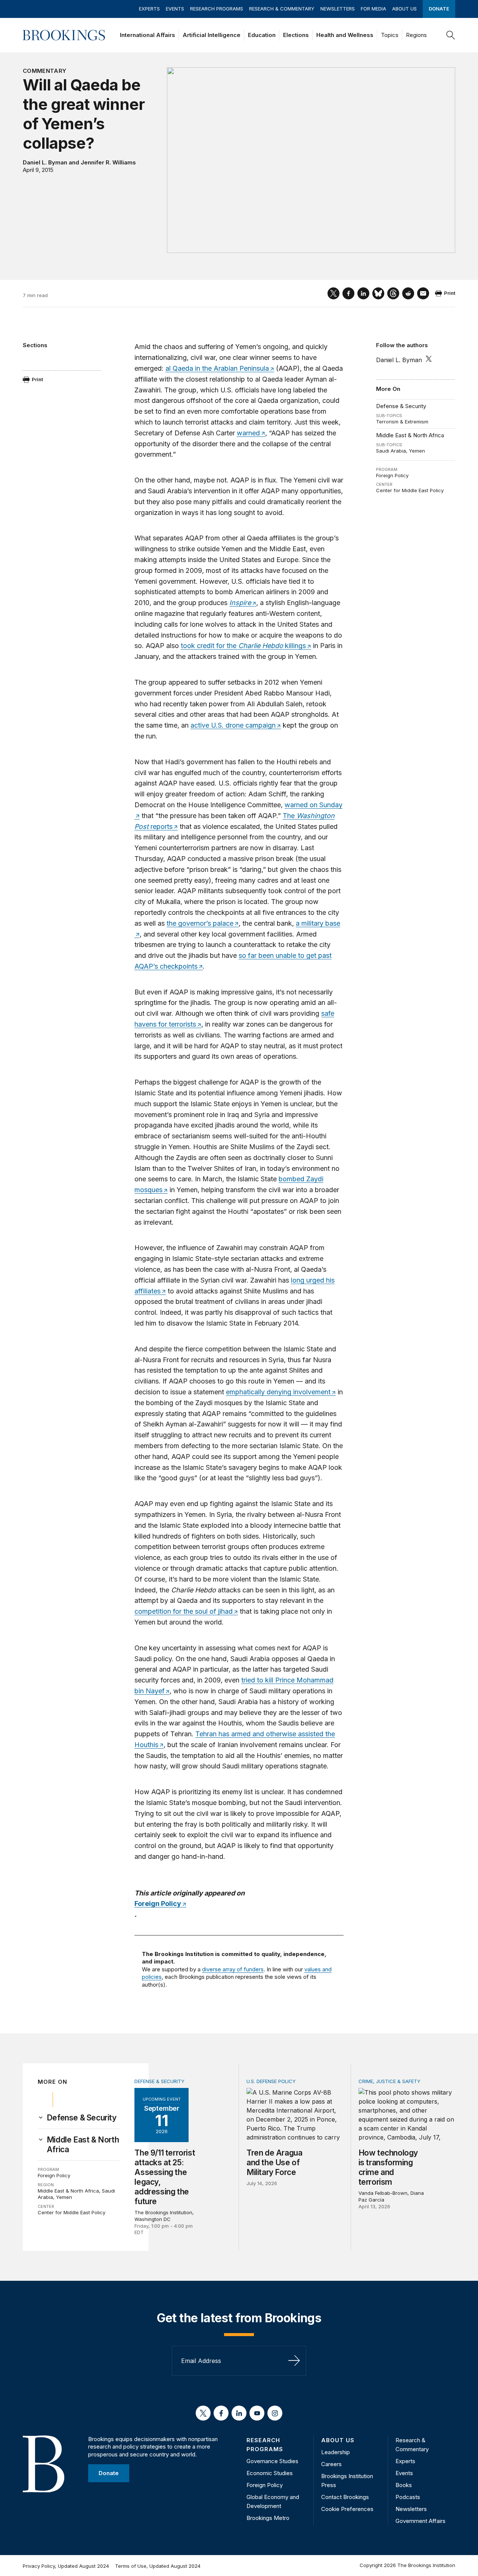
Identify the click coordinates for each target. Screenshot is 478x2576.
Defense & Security (401, 406)
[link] (82, 2118)
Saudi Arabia (391, 451)
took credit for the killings (243, 646)
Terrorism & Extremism (402, 422)
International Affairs (148, 35)
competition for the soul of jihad (184, 1611)
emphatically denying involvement (278, 1392)
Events (175, 9)
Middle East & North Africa (410, 435)
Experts (149, 9)
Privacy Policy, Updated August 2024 (66, 2566)
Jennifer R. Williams (108, 162)
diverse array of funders (233, 1969)
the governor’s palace (200, 923)
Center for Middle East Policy (410, 490)
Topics (390, 35)
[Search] (451, 35)
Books (404, 2485)
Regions (416, 35)
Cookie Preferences (347, 2509)
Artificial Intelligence (212, 35)
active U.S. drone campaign (233, 725)
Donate (439, 9)
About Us (404, 9)
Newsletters (338, 9)
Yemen (417, 451)
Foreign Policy (392, 475)
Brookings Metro (268, 2518)
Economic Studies (270, 2473)
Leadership (336, 2452)
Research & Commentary (282, 9)
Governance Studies (272, 2461)
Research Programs (217, 9)
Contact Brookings (345, 2497)
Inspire (240, 603)
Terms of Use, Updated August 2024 (158, 2566)
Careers (331, 2464)
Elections (296, 35)
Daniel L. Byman (45, 162)
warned (248, 433)
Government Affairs (420, 2521)
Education (262, 35)
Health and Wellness (345, 35)
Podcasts (408, 2497)
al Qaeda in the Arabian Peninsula (217, 368)
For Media (373, 9)
